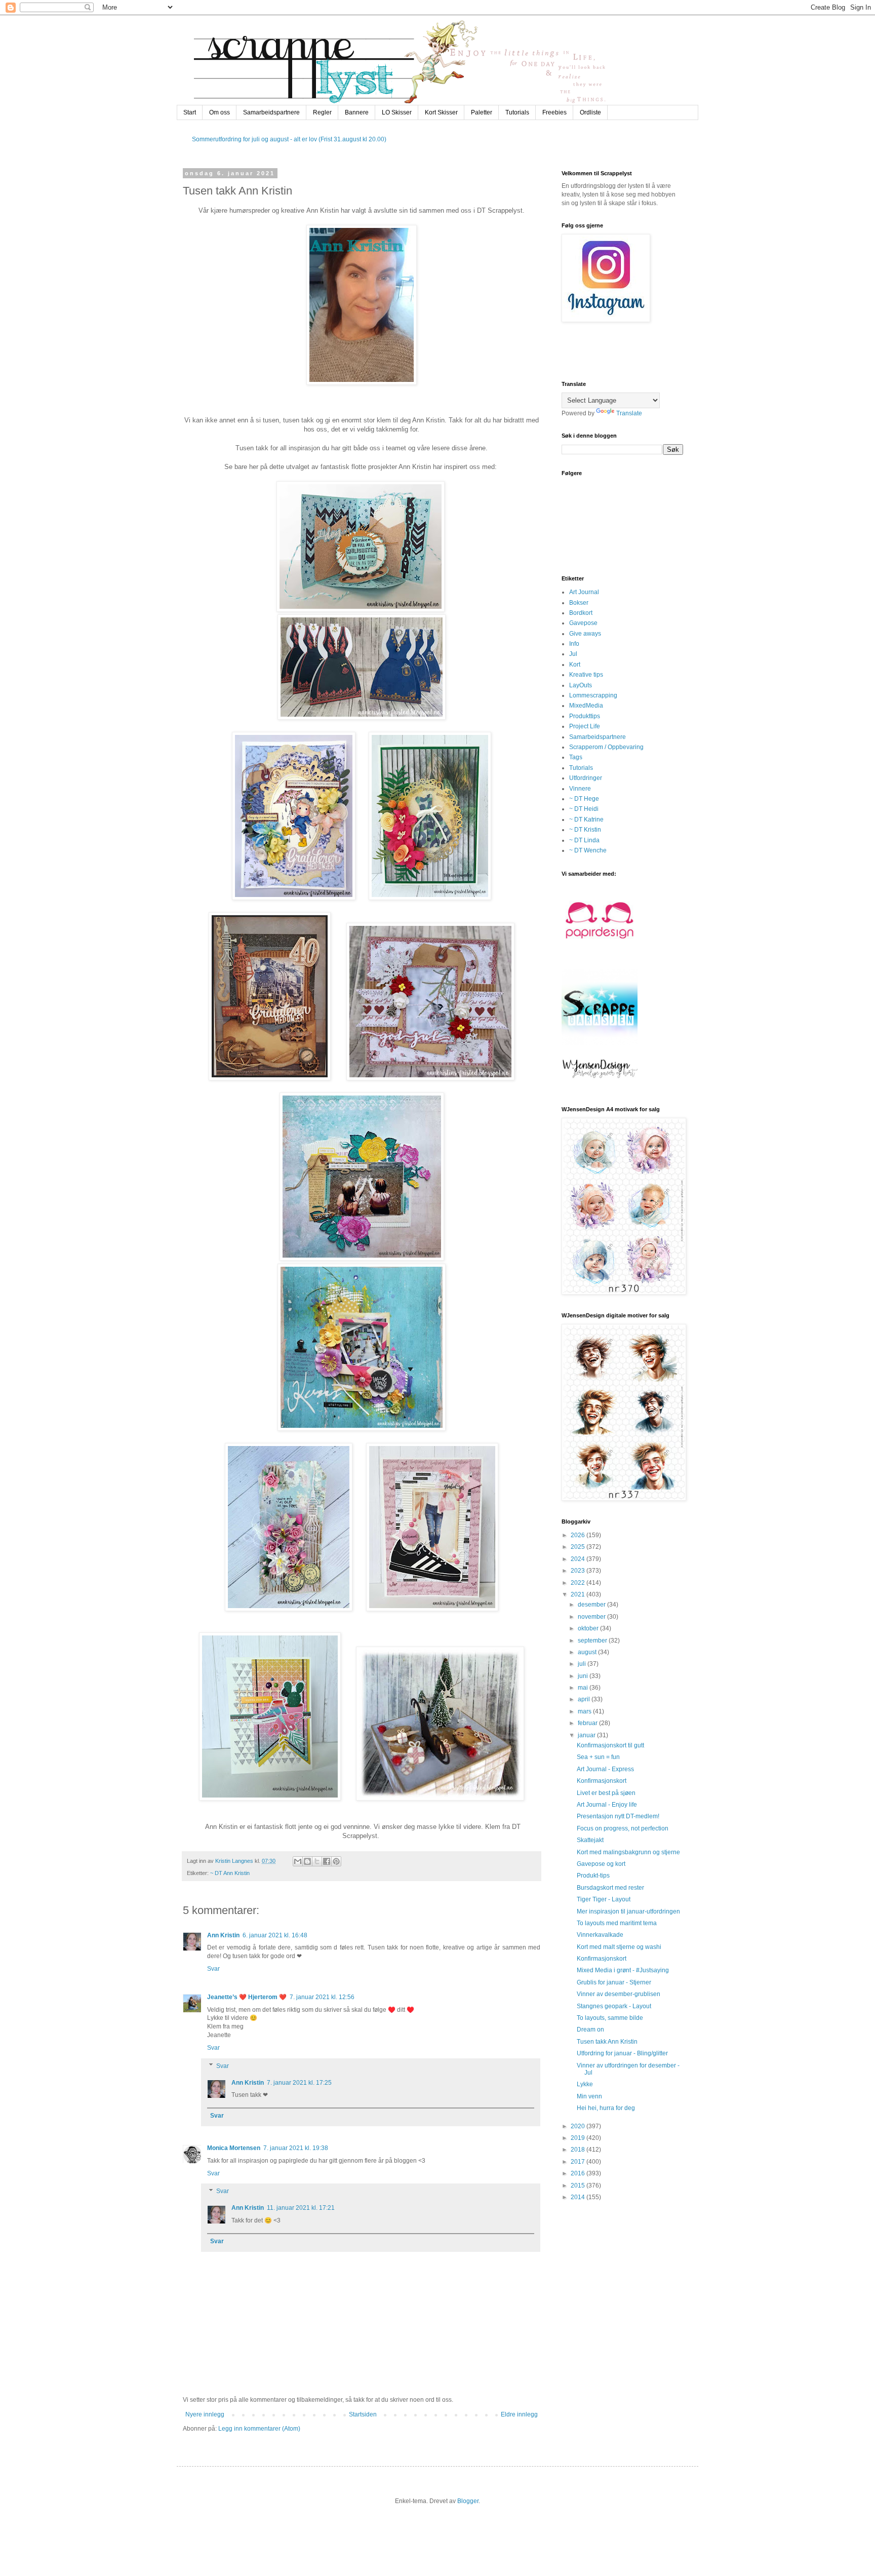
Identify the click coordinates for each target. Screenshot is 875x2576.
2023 (579, 1571)
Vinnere (580, 789)
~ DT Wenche (588, 850)
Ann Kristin (223, 1935)
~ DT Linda (584, 840)
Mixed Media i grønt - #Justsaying (623, 1970)
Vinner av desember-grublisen (619, 1994)
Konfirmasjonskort (602, 1781)
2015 (579, 2185)
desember (592, 1605)
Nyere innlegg (205, 2414)
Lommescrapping (593, 695)
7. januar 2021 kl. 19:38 (296, 2148)
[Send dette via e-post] (298, 1861)
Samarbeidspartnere (271, 112)
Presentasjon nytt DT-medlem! (618, 1816)
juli (583, 1664)
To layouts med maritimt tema (617, 1923)
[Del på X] (317, 1861)
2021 (579, 1594)
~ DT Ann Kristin (230, 1873)
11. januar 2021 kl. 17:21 (301, 2208)
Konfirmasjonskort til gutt (610, 1745)
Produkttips (585, 716)
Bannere (357, 112)
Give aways (585, 634)
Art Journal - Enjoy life (607, 1805)
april (585, 1699)
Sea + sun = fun (598, 1757)
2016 (579, 2173)
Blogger (468, 2501)
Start (190, 112)
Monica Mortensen (234, 2148)
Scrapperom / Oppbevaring (606, 747)
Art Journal (584, 592)
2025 (579, 1547)
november (592, 1617)
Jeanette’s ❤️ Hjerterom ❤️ (247, 1997)
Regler (322, 112)
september (593, 1641)
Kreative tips (586, 675)
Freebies (554, 112)
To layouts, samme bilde (610, 2018)
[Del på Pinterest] (336, 1861)
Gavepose (583, 623)
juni (584, 1676)
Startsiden (363, 2414)
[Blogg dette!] (307, 1861)
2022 (579, 1583)
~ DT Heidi (584, 809)
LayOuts (581, 685)
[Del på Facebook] (327, 1861)
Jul (573, 654)
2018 (579, 2150)
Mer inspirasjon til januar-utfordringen (628, 1911)
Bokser (579, 603)
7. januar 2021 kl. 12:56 (322, 1997)
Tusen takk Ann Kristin (607, 2042)
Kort (575, 665)
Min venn (589, 2096)
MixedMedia (586, 706)
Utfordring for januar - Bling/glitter (622, 2053)
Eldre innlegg (519, 2414)
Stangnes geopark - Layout (614, 2006)
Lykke (585, 2084)
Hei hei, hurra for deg (606, 2108)
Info (574, 644)
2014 (579, 2197)
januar (587, 1735)
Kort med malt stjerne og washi (619, 1947)
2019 (579, 2138)
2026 (579, 1535)
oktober (589, 1628)
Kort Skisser (441, 112)
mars (585, 1711)
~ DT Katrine (586, 819)
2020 (579, 2126)
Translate (629, 413)
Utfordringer (586, 778)
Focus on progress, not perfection (623, 1828)
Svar (213, 1969)
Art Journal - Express (605, 1769)
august (588, 1652)
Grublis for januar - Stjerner (614, 1982)
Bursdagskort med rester (610, 1888)
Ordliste (590, 112)
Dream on (590, 2029)
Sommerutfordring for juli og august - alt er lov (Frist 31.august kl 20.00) (289, 139)
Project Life (585, 726)
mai (584, 1688)
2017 (579, 2162)
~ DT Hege (584, 799)
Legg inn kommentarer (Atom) (259, 2429)
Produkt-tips (593, 1876)
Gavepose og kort (601, 1864)
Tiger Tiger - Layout (604, 1899)
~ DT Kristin (585, 830)
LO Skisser (397, 112)
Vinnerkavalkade (600, 1935)
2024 (579, 1559)
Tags (576, 757)
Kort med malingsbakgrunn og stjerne (628, 1852)
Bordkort (581, 613)
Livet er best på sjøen (606, 1793)
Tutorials (517, 112)
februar (588, 1723)
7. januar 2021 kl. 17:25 (299, 2083)
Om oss (220, 112)
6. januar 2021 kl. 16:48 (275, 1935)
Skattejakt (590, 1840)
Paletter (482, 112)
